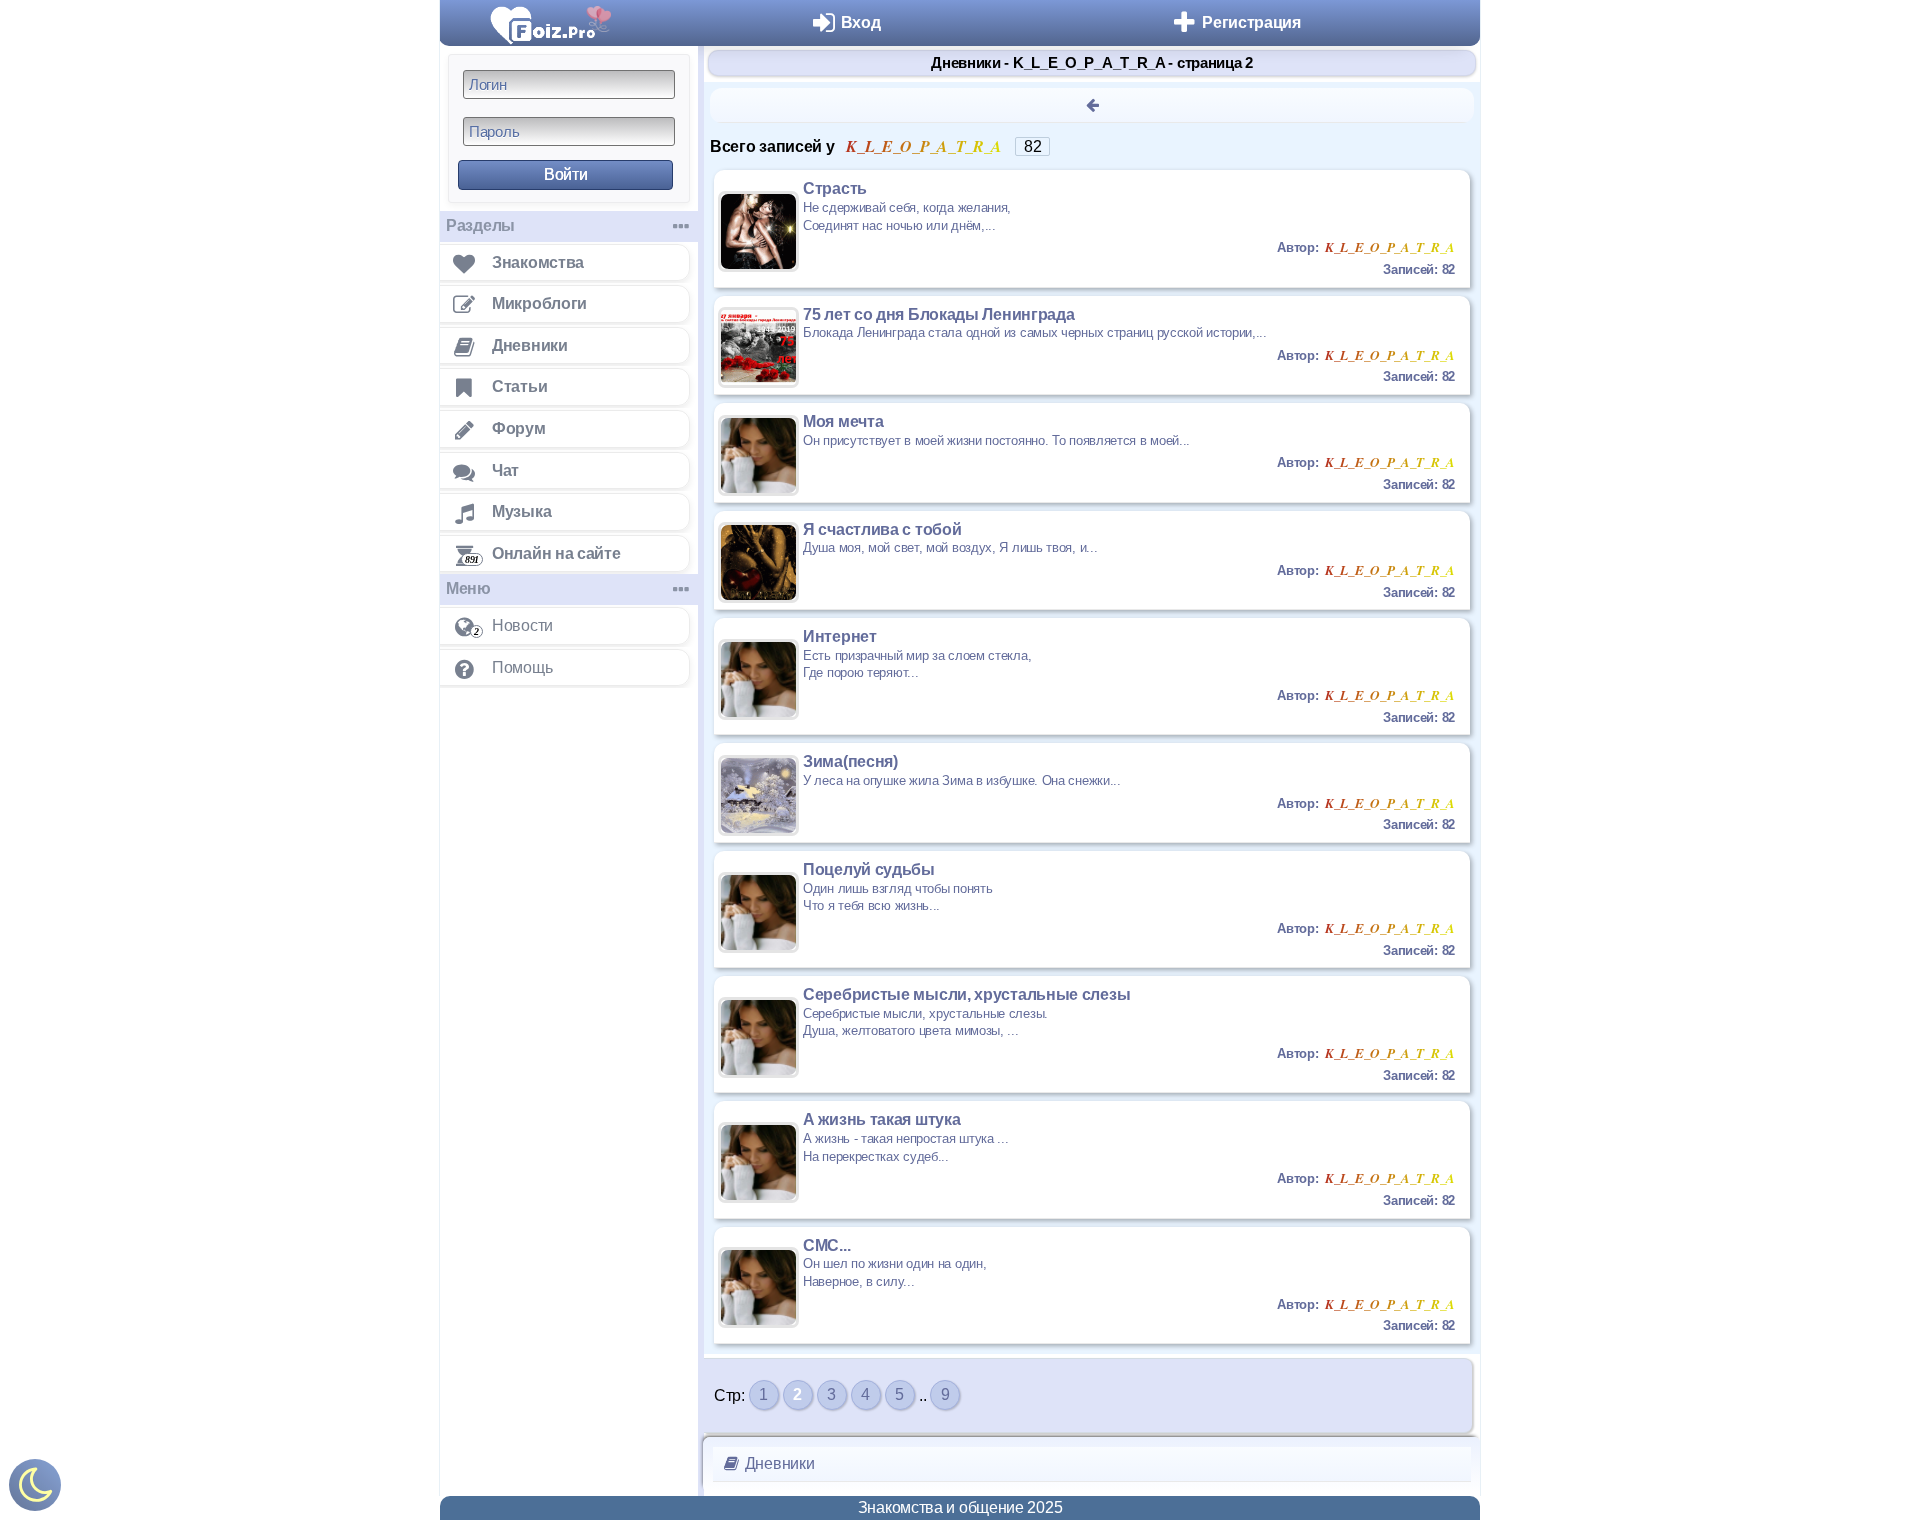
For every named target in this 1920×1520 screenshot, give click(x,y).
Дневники (777, 1463)
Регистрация (1251, 22)
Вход (861, 22)
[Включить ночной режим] (35, 1489)
